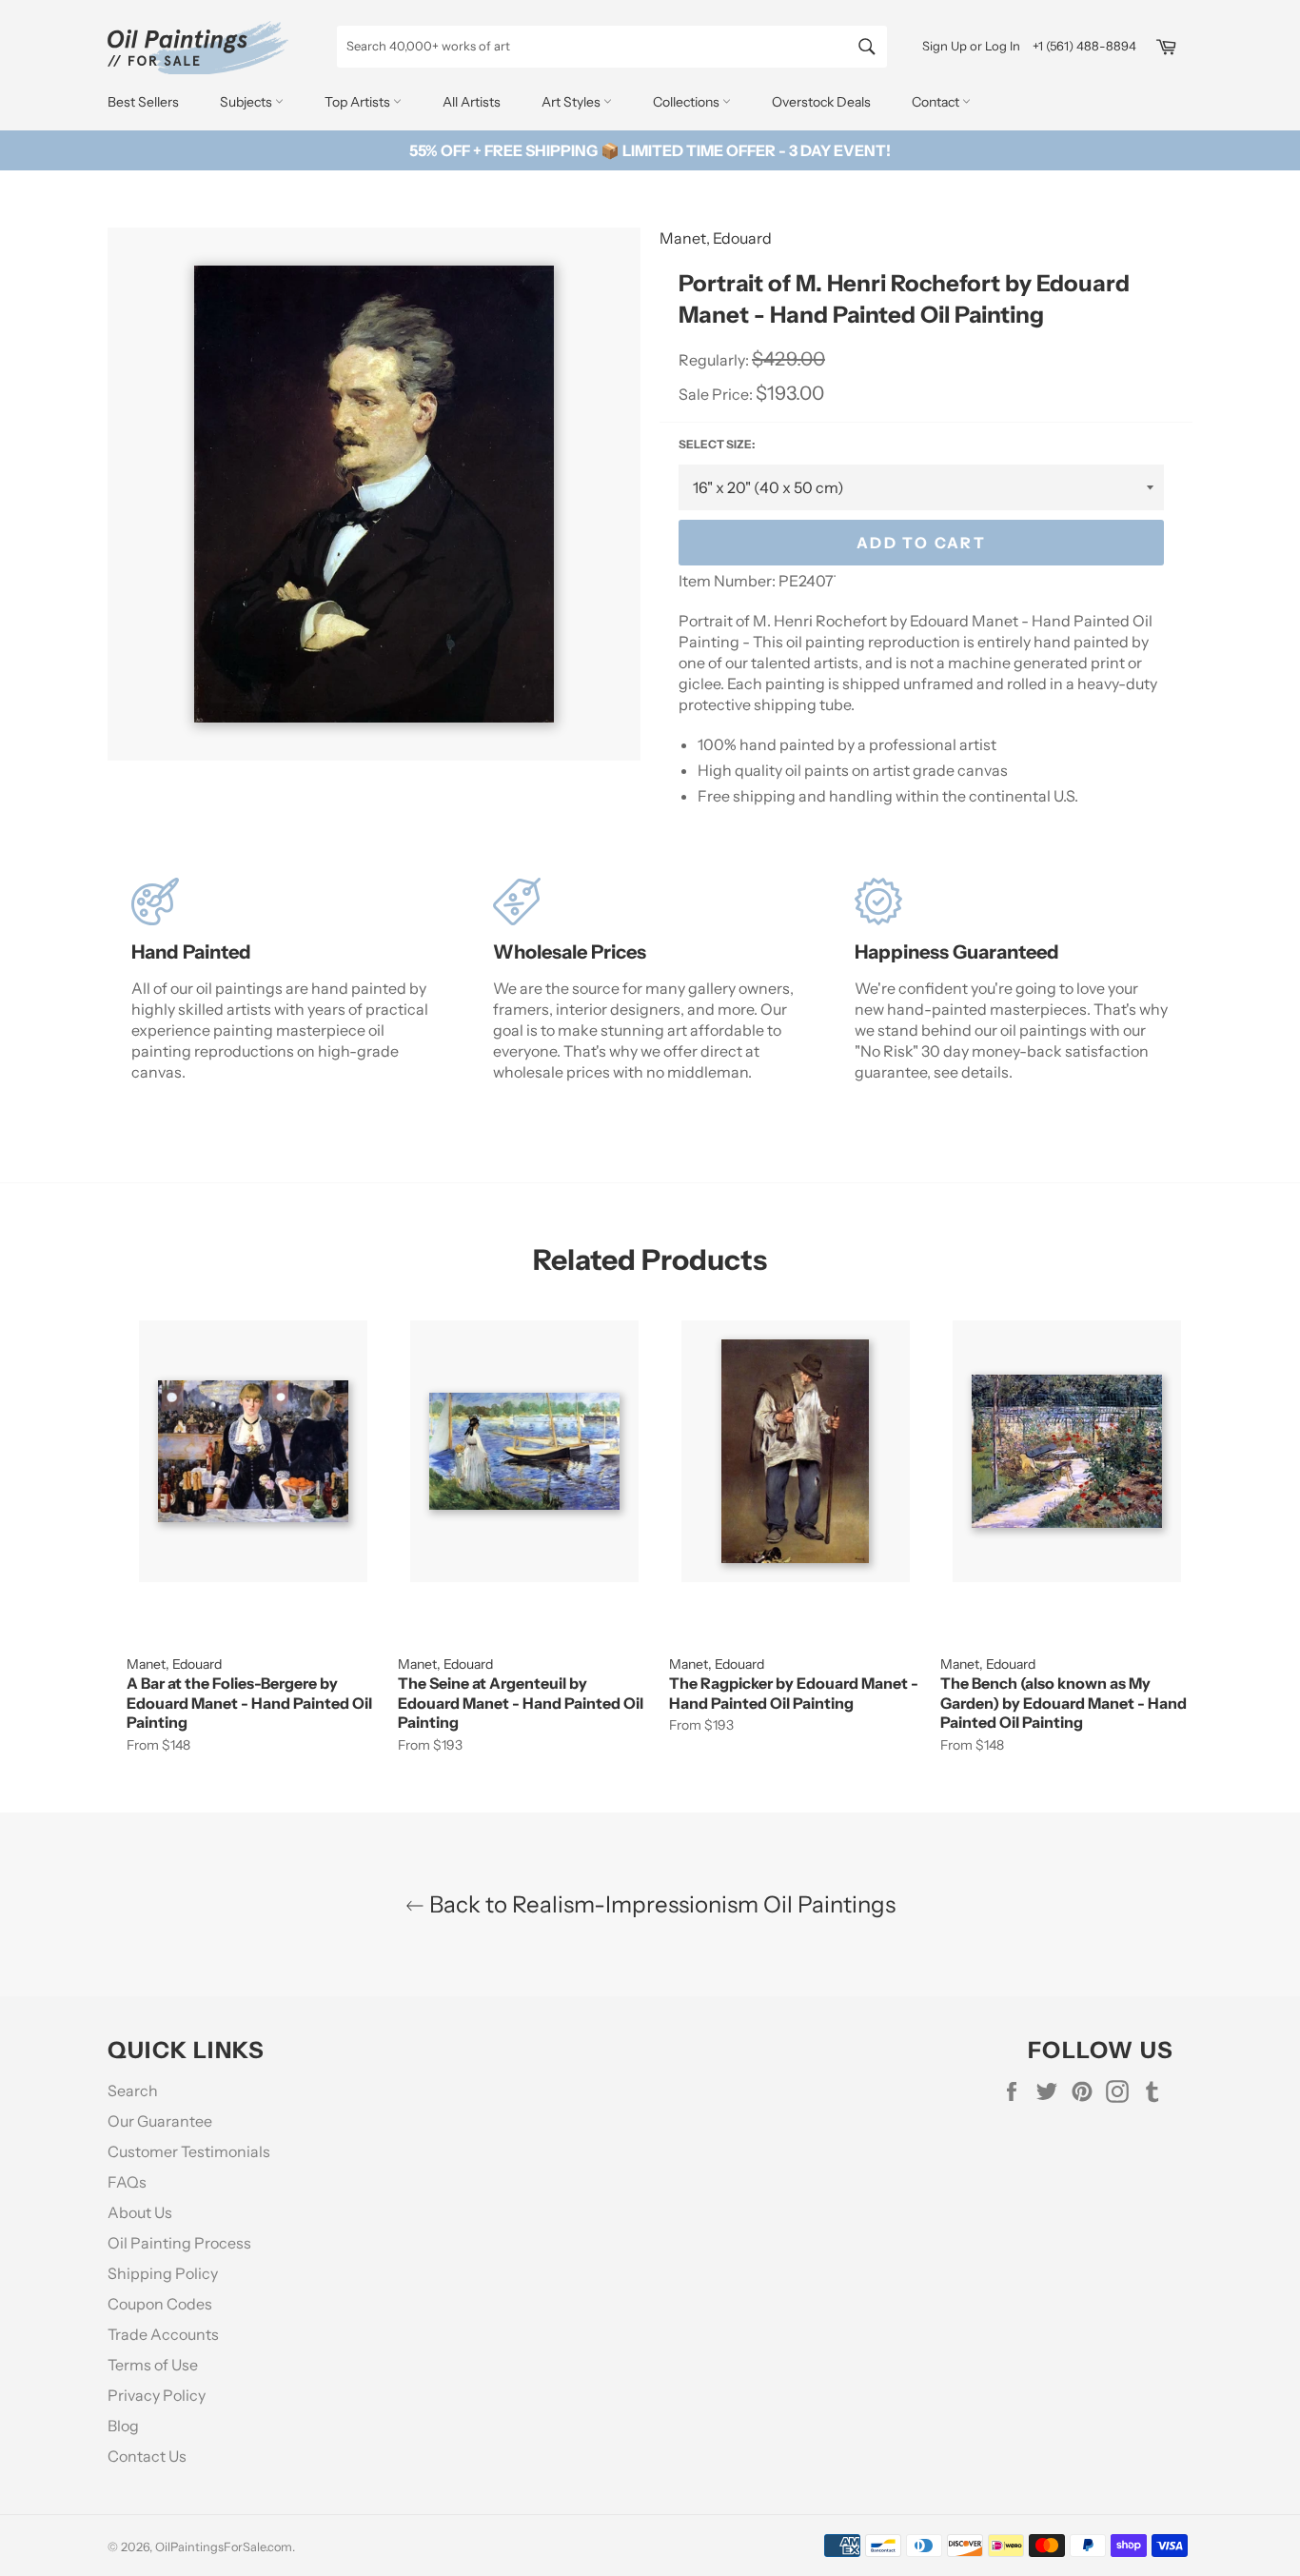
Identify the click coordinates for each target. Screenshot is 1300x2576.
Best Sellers (143, 102)
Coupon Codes (160, 2304)
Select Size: (717, 444)
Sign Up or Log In (971, 46)
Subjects (247, 102)
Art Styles (572, 102)
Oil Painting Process (179, 2243)
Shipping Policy (163, 2273)
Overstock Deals (821, 102)
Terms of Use (153, 2365)
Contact (937, 102)
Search (133, 2091)
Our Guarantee (160, 2121)
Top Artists (359, 102)
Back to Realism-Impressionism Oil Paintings (660, 1904)
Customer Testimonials (189, 2151)
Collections (688, 102)
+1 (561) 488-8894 (1084, 46)
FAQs (127, 2182)
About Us (140, 2212)
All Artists (472, 102)
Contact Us (147, 2456)
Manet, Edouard (716, 238)
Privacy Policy (157, 2395)
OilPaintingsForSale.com (224, 2547)
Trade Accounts (163, 2334)
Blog (123, 2426)
